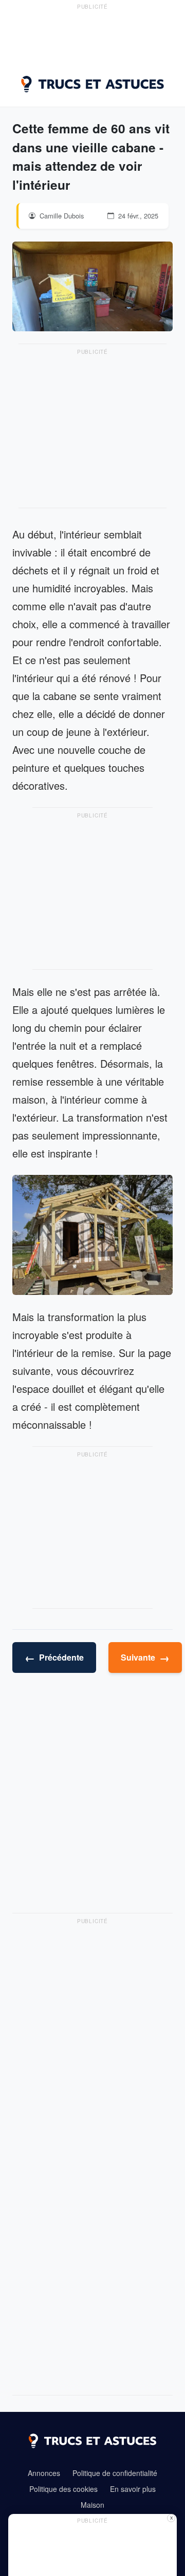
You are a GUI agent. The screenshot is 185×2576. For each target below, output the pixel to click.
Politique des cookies (63, 2489)
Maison (92, 2505)
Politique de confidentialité (115, 2473)
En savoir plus (133, 2489)
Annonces (44, 2473)
